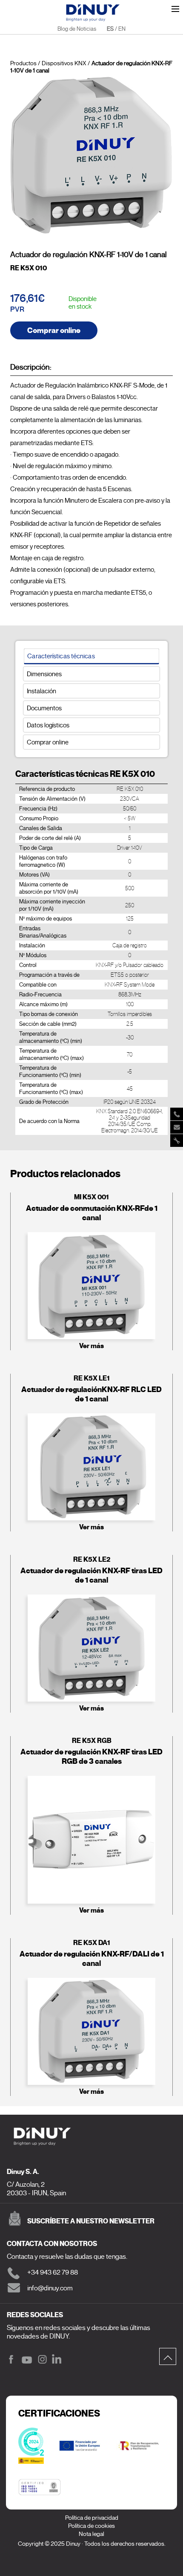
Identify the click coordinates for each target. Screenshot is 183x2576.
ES (110, 29)
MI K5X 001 (91, 1197)
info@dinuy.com (50, 2288)
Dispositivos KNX (64, 63)
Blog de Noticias (77, 29)
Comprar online (54, 330)
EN (122, 29)
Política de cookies (91, 2526)
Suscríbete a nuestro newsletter (91, 2221)
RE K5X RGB (92, 1741)
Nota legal (91, 2534)
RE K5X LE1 (92, 1378)
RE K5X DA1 (92, 1943)
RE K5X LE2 (92, 1559)
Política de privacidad (92, 2518)
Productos (23, 63)
